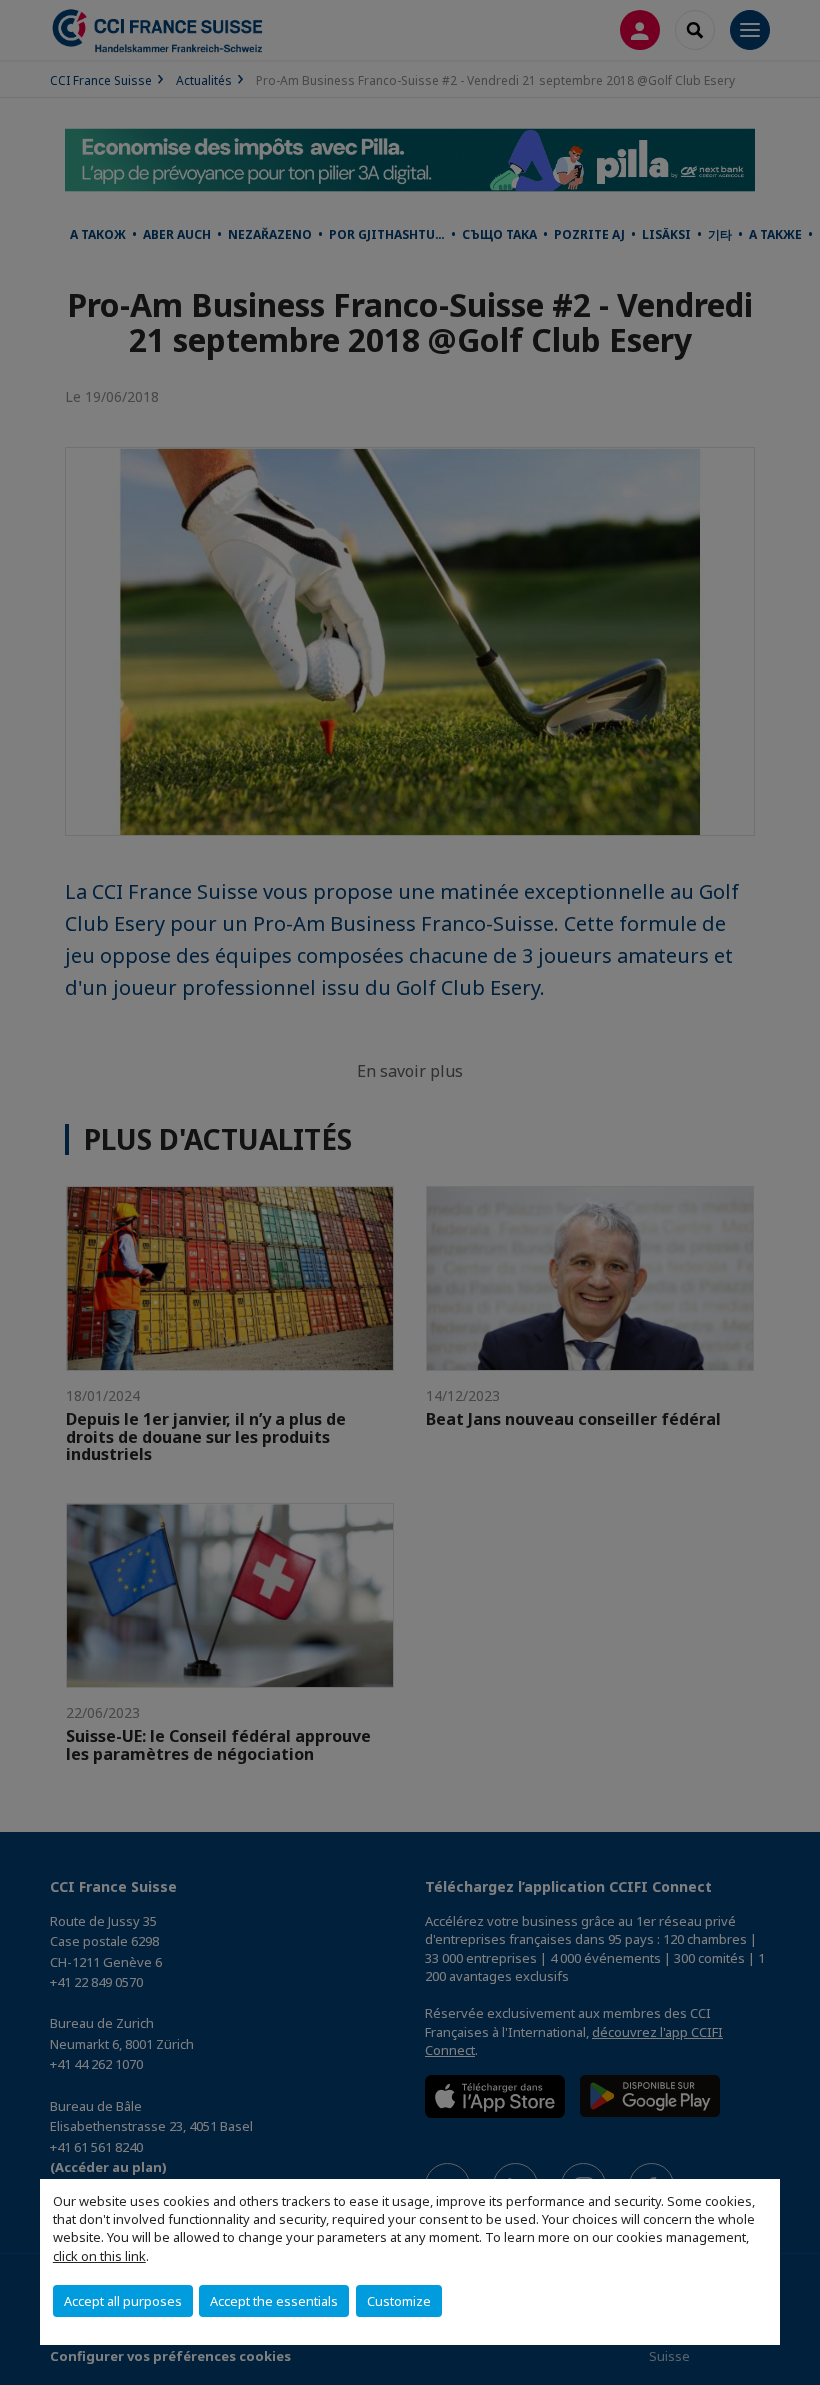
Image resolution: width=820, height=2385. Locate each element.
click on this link (99, 2256)
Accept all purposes (123, 2301)
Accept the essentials (274, 2301)
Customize (399, 2301)
